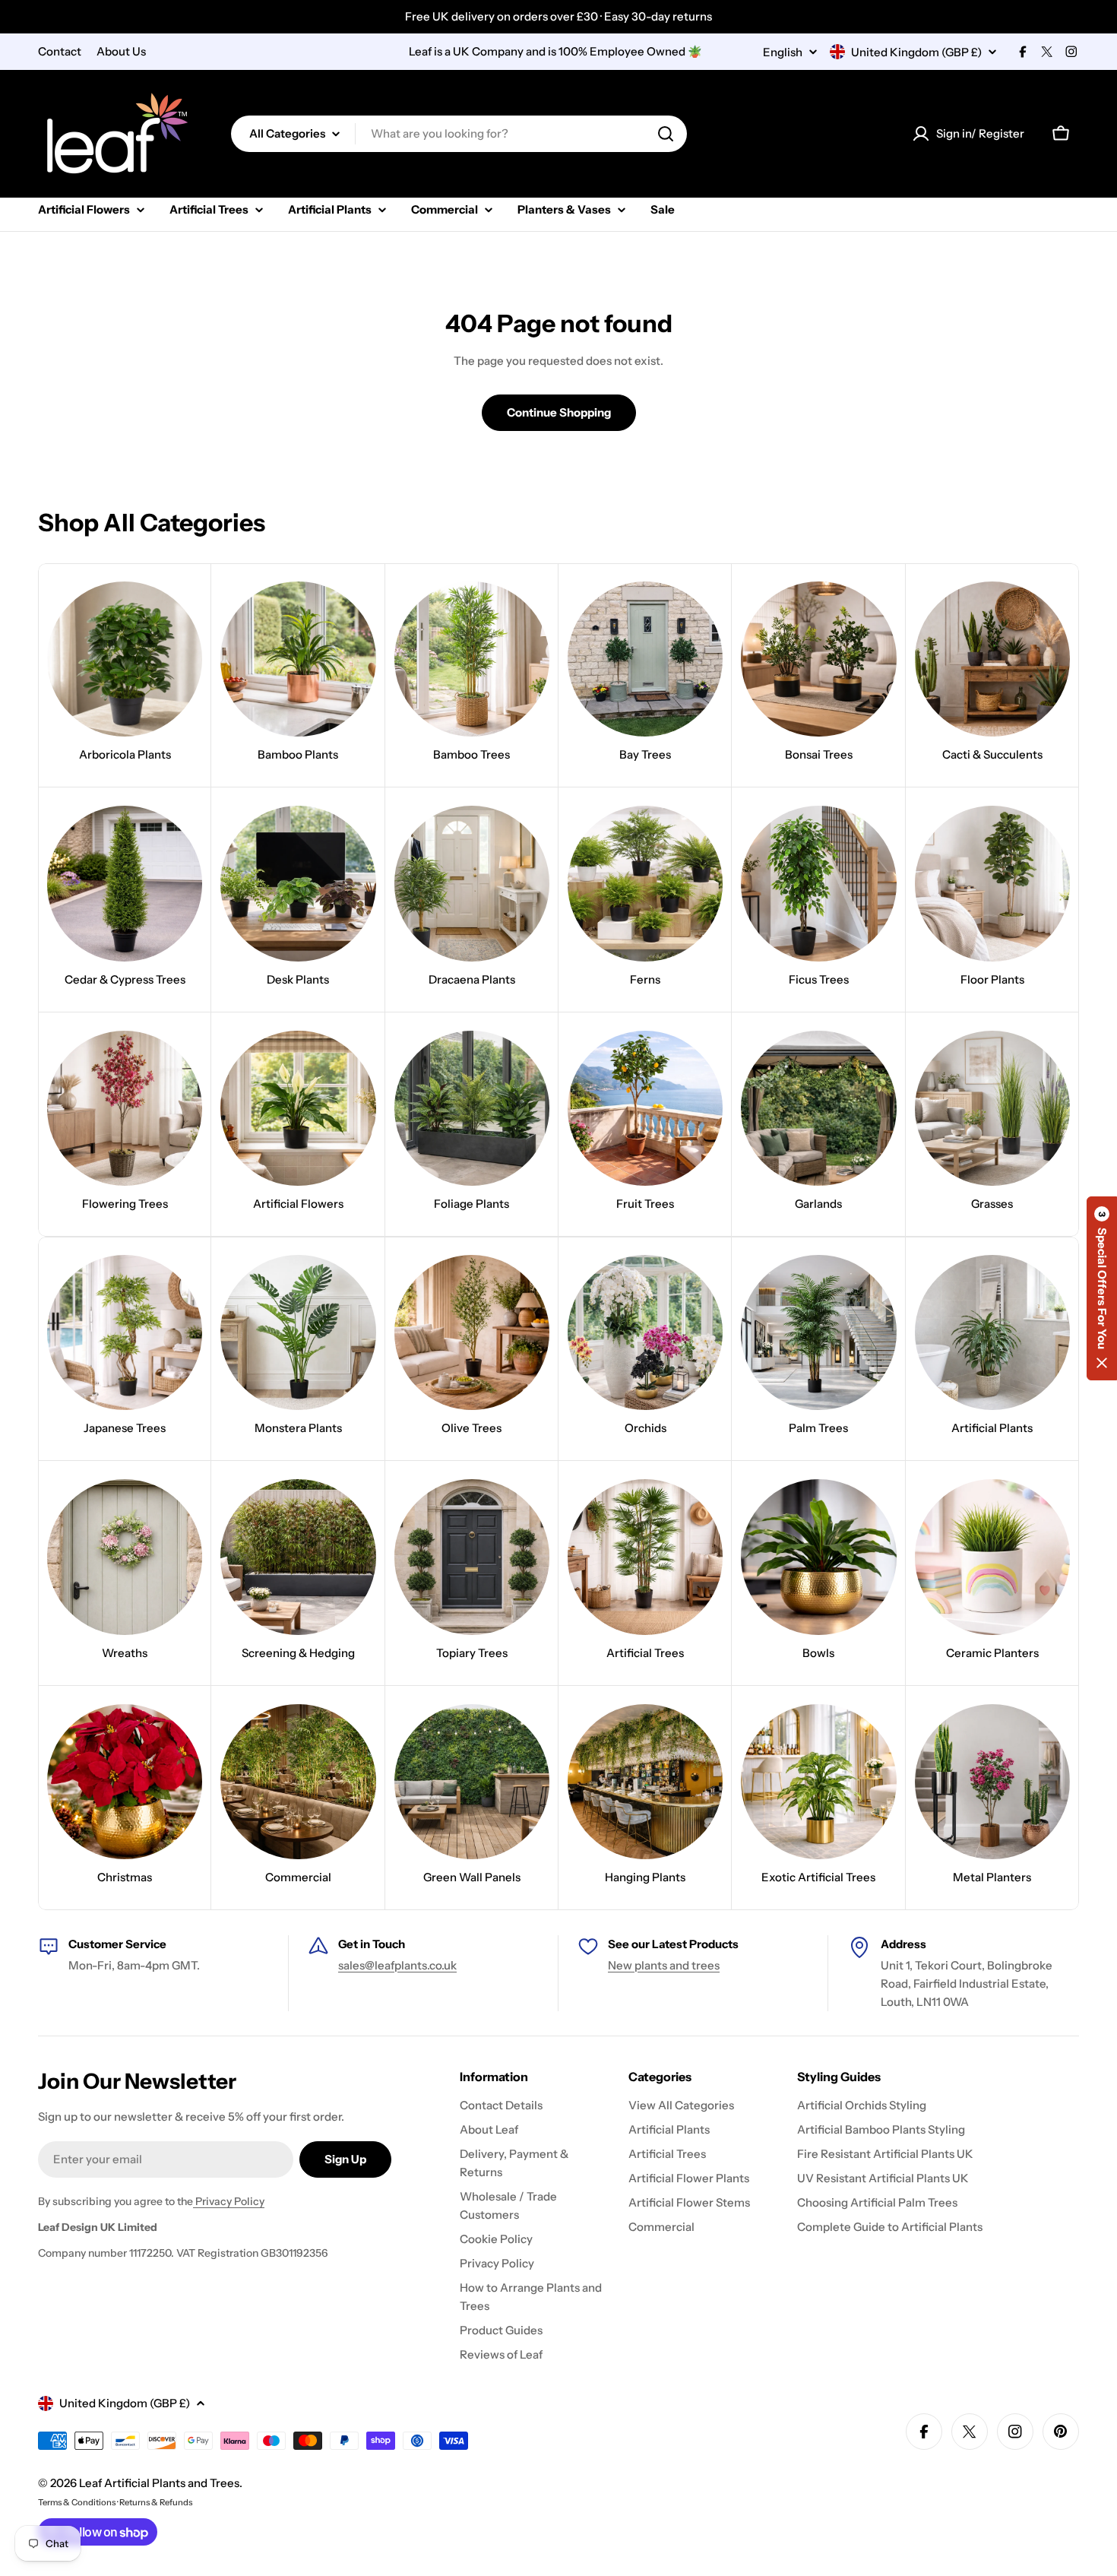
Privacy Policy (229, 2201)
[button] (1102, 1288)
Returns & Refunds (156, 2502)
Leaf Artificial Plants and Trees (159, 2483)
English (783, 52)
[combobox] (459, 134)
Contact (60, 51)
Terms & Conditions (77, 2502)
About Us (121, 51)
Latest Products (695, 1944)
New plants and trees (664, 1965)
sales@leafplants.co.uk (397, 1965)
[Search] (666, 134)
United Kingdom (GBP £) (916, 52)
